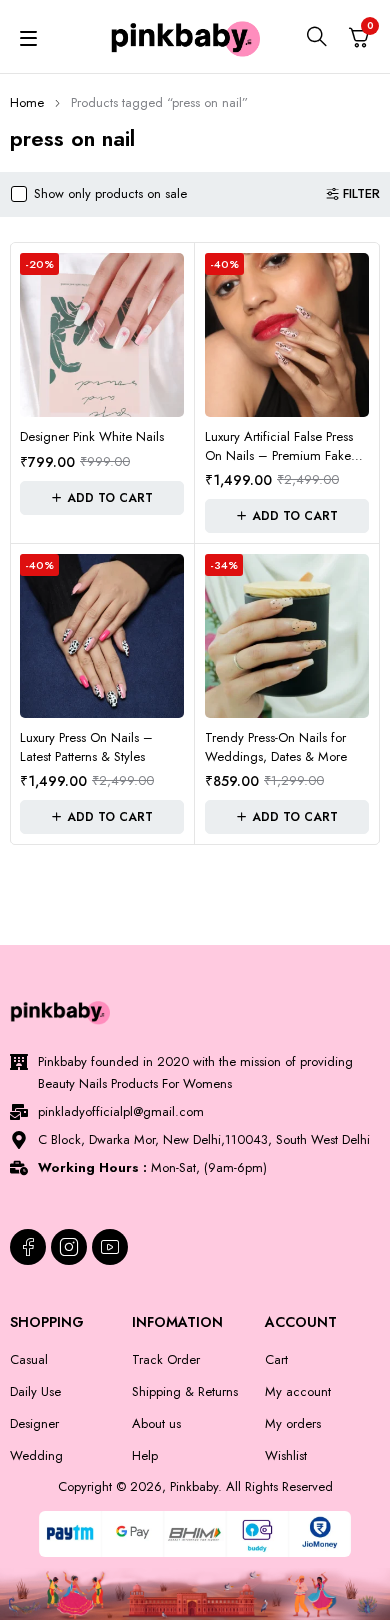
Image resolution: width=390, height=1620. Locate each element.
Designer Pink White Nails (92, 436)
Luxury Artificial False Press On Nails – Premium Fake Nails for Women (279, 456)
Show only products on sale (110, 194)
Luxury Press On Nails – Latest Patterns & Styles (86, 747)
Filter (361, 194)
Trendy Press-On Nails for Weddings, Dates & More (276, 747)
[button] (102, 498)
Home (27, 102)
